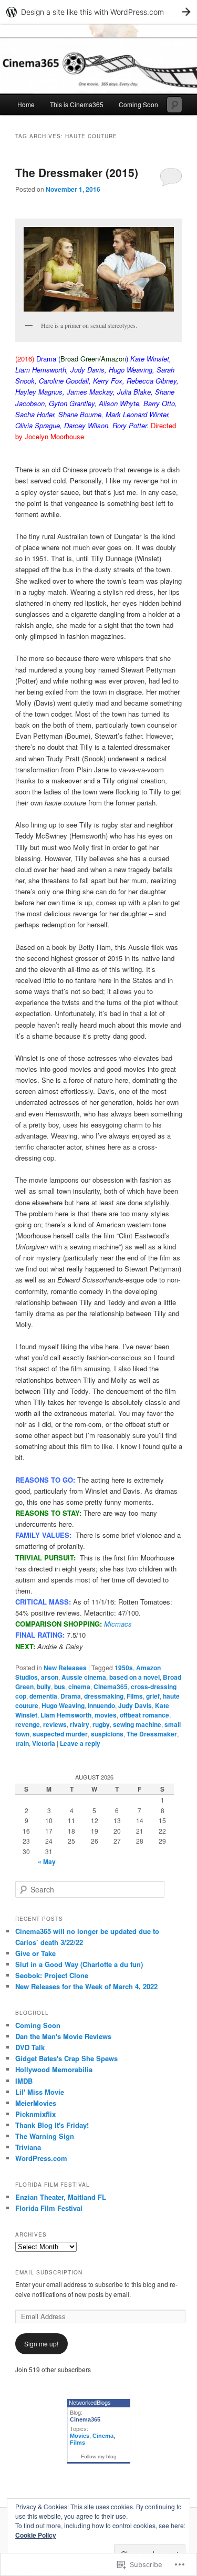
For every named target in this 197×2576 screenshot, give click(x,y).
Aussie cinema (84, 1677)
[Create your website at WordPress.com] (98, 12)
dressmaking (104, 1696)
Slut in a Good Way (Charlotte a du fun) (79, 1964)
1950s (124, 1668)
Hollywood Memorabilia (54, 2069)
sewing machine (137, 1724)
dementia (43, 1696)
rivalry (80, 1724)
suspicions (107, 1734)
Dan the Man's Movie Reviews (63, 2036)
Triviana (28, 2147)
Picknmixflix (35, 2114)
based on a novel (134, 1677)
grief (153, 1696)
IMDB (24, 2081)
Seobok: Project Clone (52, 1975)
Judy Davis (135, 1705)
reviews (55, 1724)
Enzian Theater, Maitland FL (61, 2197)
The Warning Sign (45, 2136)
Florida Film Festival (49, 2208)
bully (44, 1687)
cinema (79, 1687)
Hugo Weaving (63, 1705)
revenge (28, 1724)
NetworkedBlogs (90, 2403)
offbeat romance (144, 1715)
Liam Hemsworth (66, 1715)
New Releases (65, 1668)
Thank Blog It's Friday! (52, 2125)
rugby (101, 1724)
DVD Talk (30, 2047)
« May (47, 1861)
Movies (80, 2436)
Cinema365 (111, 1687)
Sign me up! (41, 2344)
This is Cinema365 (77, 104)
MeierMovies (36, 2103)
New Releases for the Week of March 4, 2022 (86, 1986)
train (22, 1743)
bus (60, 1687)
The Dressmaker (152, 1734)
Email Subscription (49, 2272)
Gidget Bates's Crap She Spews (66, 2058)
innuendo (101, 1705)
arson (50, 1677)
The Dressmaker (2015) (77, 172)
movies (106, 1715)
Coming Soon (138, 104)
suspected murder (60, 1734)
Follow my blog (99, 2456)
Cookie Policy (36, 2535)
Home (26, 104)
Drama (71, 1696)
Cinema (103, 2436)
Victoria (44, 1743)
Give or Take (35, 1953)
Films (135, 1696)
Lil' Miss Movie (40, 2092)
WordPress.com (41, 2158)
